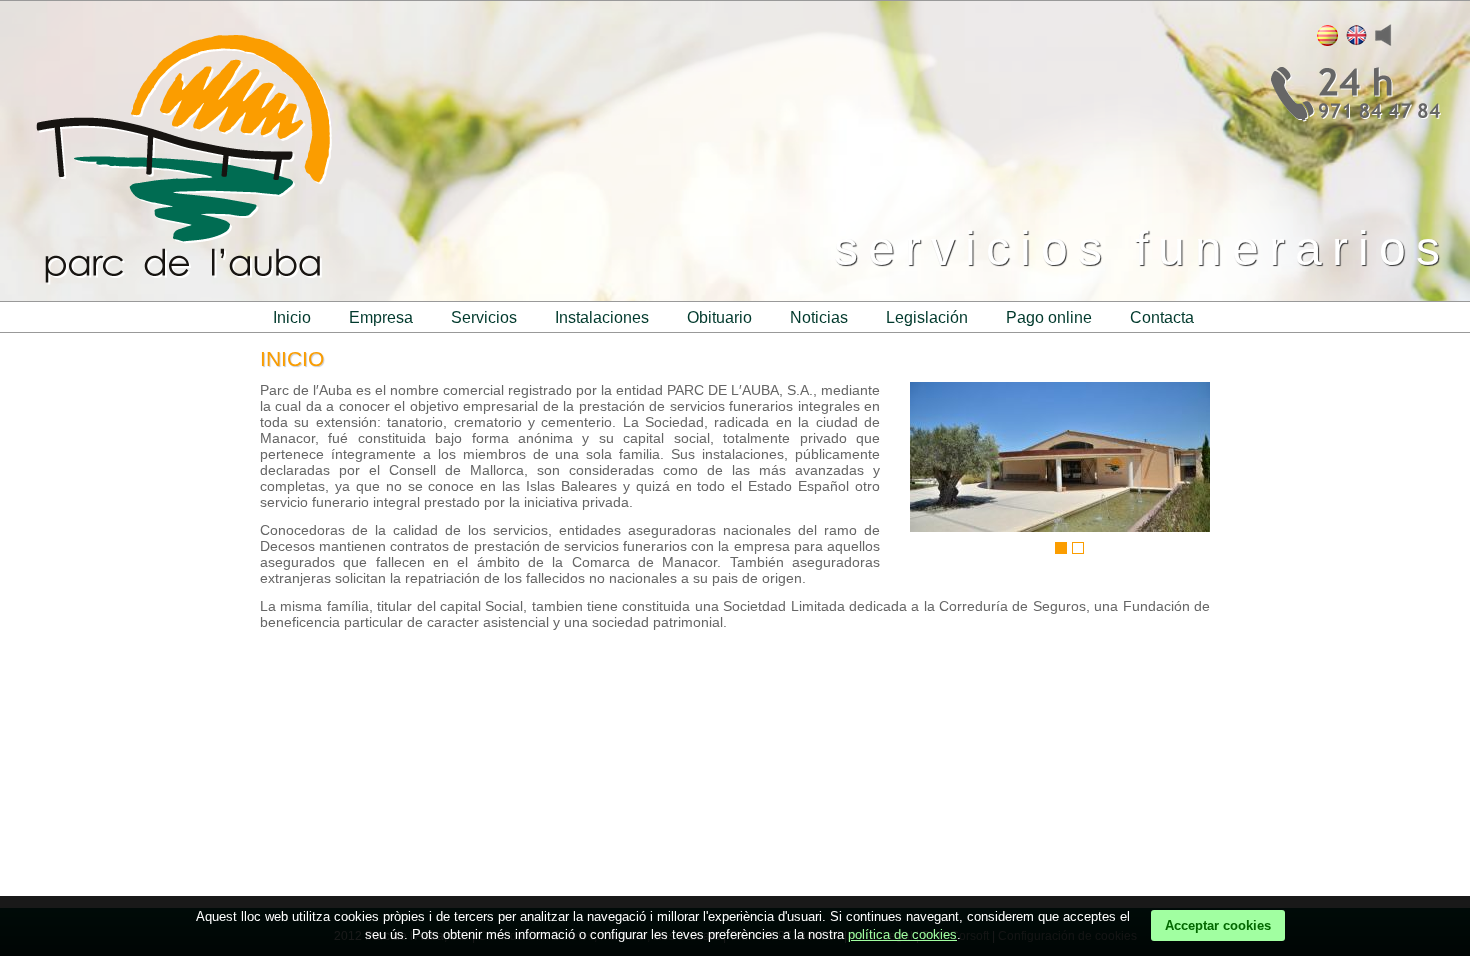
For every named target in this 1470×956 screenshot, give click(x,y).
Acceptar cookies (1218, 925)
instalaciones (602, 318)
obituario (719, 318)
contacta (1162, 318)
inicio (292, 318)
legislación (927, 318)
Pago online (1049, 318)
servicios (484, 318)
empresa (381, 318)
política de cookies (902, 934)
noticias (819, 318)
